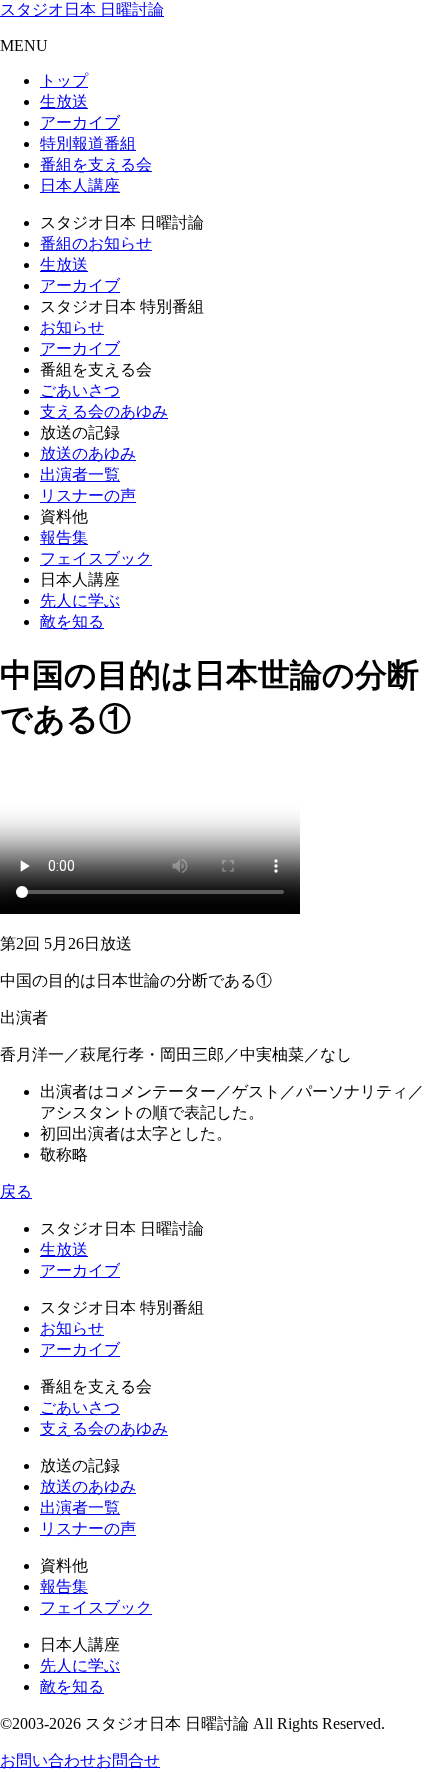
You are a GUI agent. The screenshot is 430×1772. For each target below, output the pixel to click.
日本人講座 (80, 185)
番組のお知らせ (96, 243)
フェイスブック (96, 558)
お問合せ (128, 1760)
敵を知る (72, 621)
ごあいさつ (80, 390)
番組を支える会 (96, 164)
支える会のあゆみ (104, 411)
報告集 (64, 537)
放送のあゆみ (88, 453)
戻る (16, 1191)
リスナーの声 (88, 495)
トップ (64, 80)
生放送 (64, 101)
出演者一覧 (80, 474)
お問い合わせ (48, 1760)
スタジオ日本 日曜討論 (82, 9)
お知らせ (72, 327)
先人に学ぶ (80, 600)
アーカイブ (80, 122)
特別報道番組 (88, 143)
